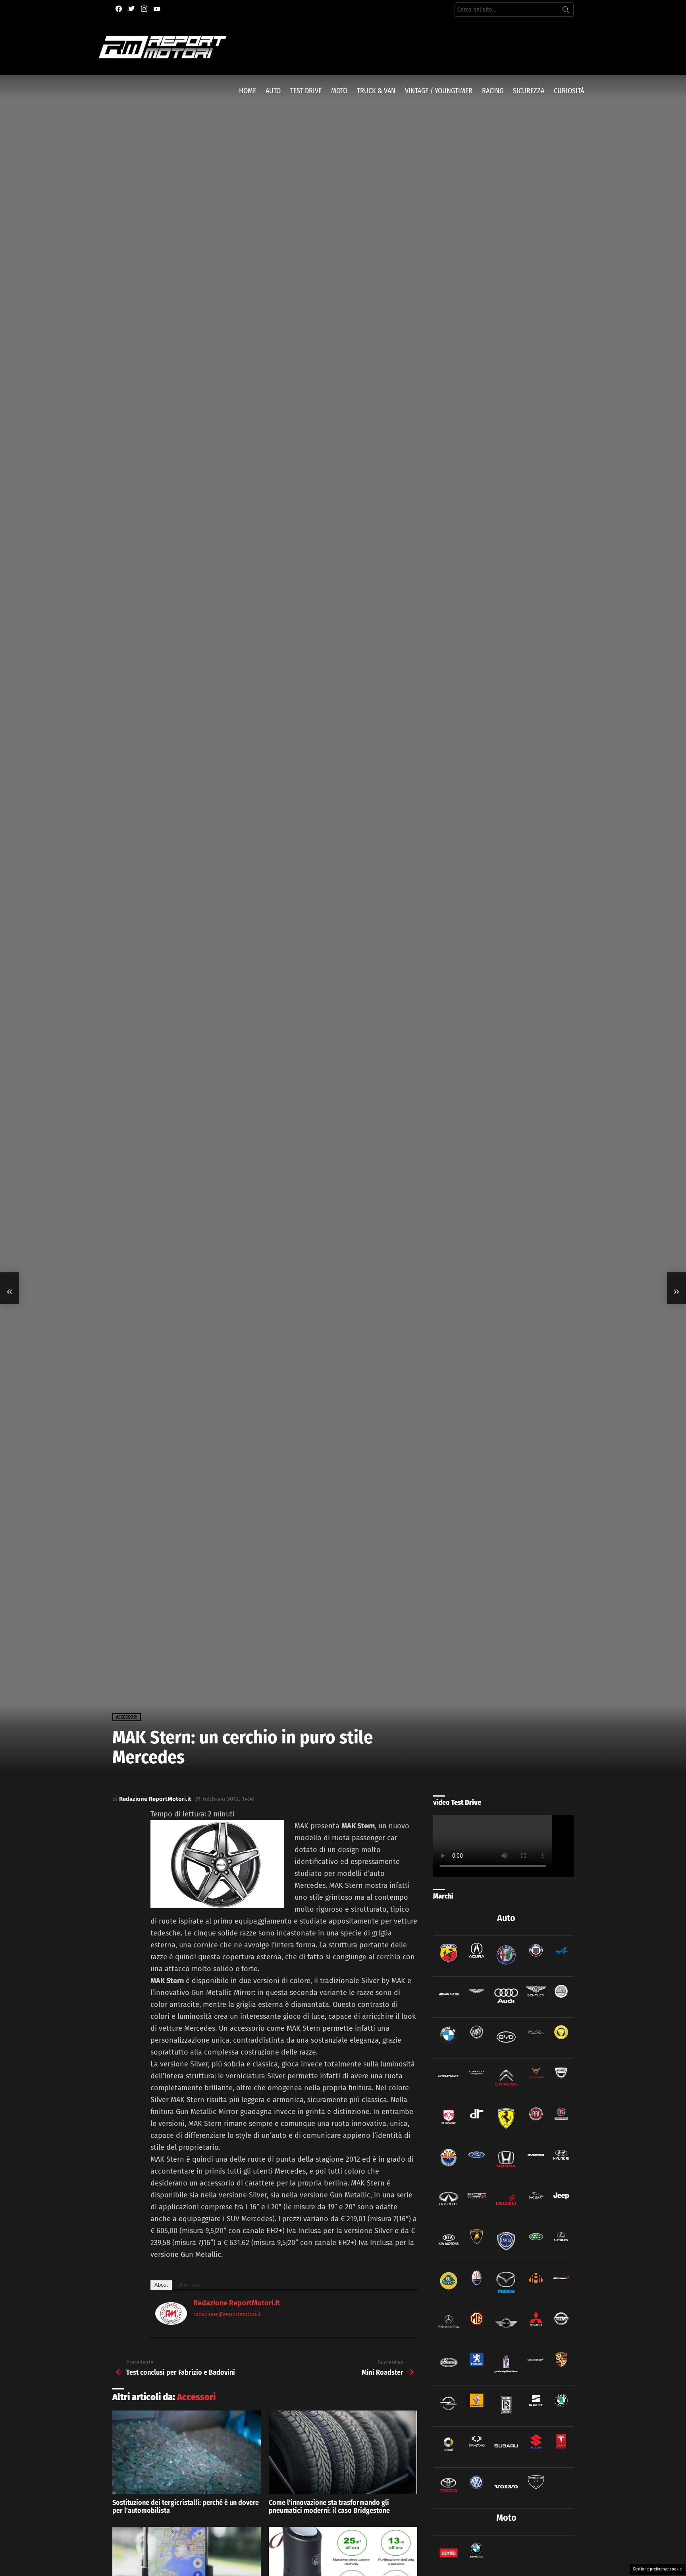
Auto (273, 91)
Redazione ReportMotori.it (237, 2303)
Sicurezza (529, 91)
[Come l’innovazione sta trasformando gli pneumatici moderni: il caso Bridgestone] (343, 2452)
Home (248, 91)
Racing (493, 91)
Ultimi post (190, 2285)
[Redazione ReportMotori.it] (171, 2322)
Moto (339, 91)
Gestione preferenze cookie (657, 2569)
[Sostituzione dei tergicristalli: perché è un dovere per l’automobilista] (187, 2452)
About (161, 2285)
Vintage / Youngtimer (439, 91)
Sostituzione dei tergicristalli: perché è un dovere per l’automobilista (186, 2507)
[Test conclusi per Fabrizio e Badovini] (10, 1288)
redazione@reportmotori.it (227, 2314)
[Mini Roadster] (676, 1288)
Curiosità (569, 91)
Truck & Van (376, 91)
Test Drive (306, 91)
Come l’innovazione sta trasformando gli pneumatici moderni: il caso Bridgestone (329, 2507)
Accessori (196, 2397)
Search (566, 11)
